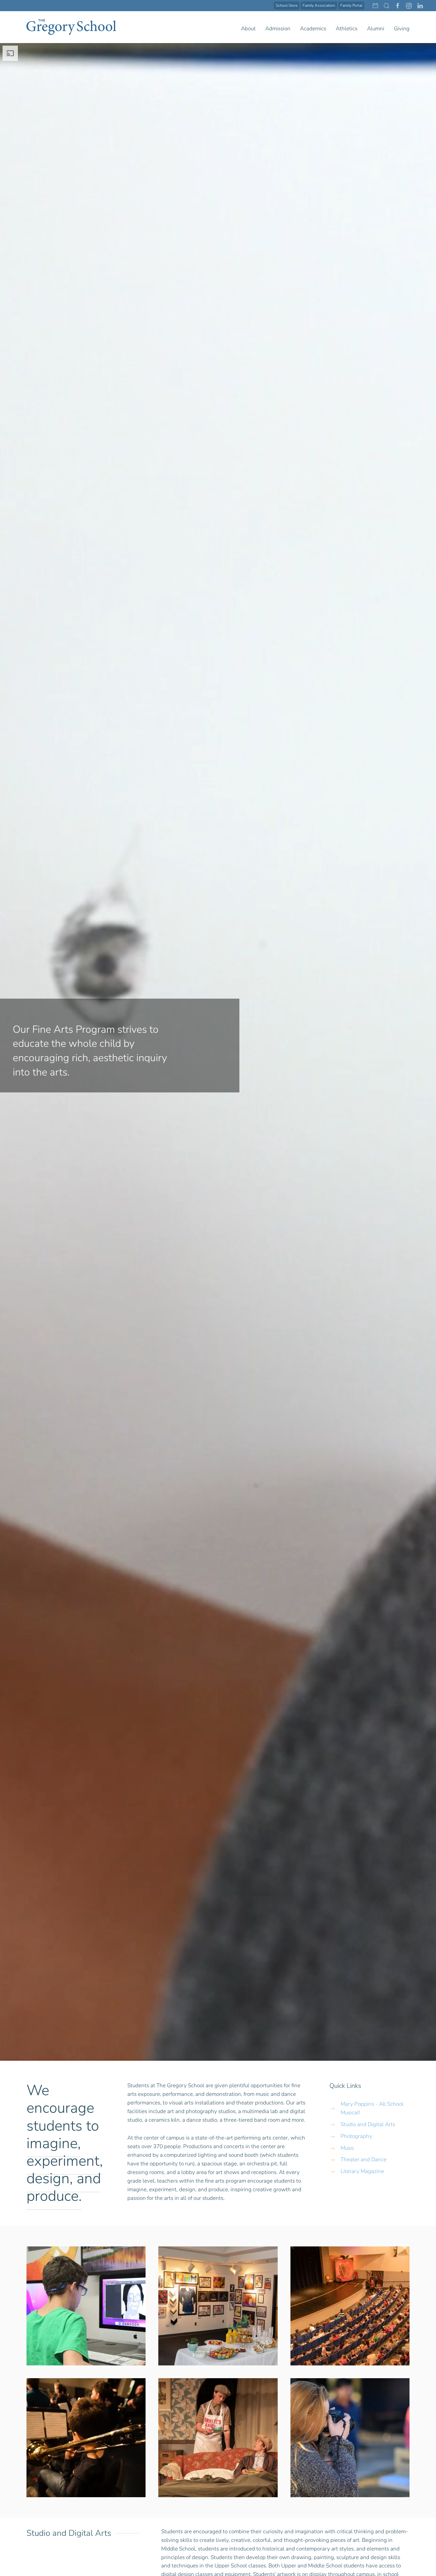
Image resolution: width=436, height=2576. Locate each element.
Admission (278, 29)
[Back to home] (71, 27)
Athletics (347, 29)
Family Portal (351, 5)
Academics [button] (313, 29)
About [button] (248, 29)
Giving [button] (402, 29)
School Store (287, 5)
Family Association (319, 5)
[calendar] (375, 5)
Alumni (376, 29)
